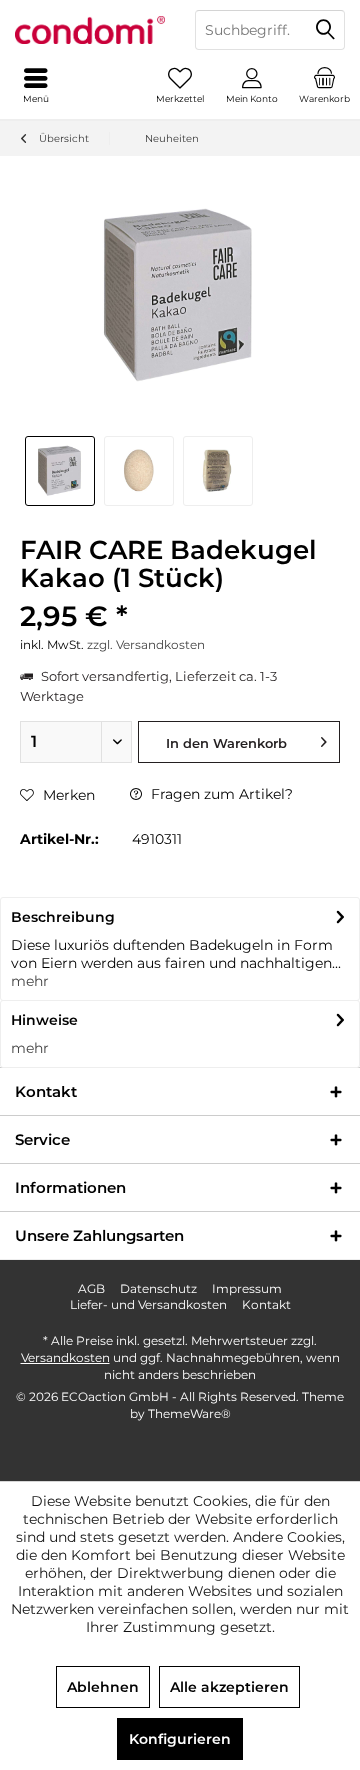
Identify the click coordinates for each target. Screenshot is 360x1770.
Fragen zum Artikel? (220, 794)
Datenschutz (158, 1288)
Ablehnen (103, 1687)
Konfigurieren (180, 1739)
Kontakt (266, 1304)
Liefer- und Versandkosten (148, 1304)
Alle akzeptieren (229, 1687)
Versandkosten (65, 1357)
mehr (30, 981)
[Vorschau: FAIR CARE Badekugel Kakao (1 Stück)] (60, 471)
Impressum (247, 1288)
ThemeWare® (189, 1413)
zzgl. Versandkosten (146, 644)
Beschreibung (63, 917)
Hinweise (44, 1020)
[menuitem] (324, 85)
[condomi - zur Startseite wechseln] (90, 30)
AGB (91, 1288)
